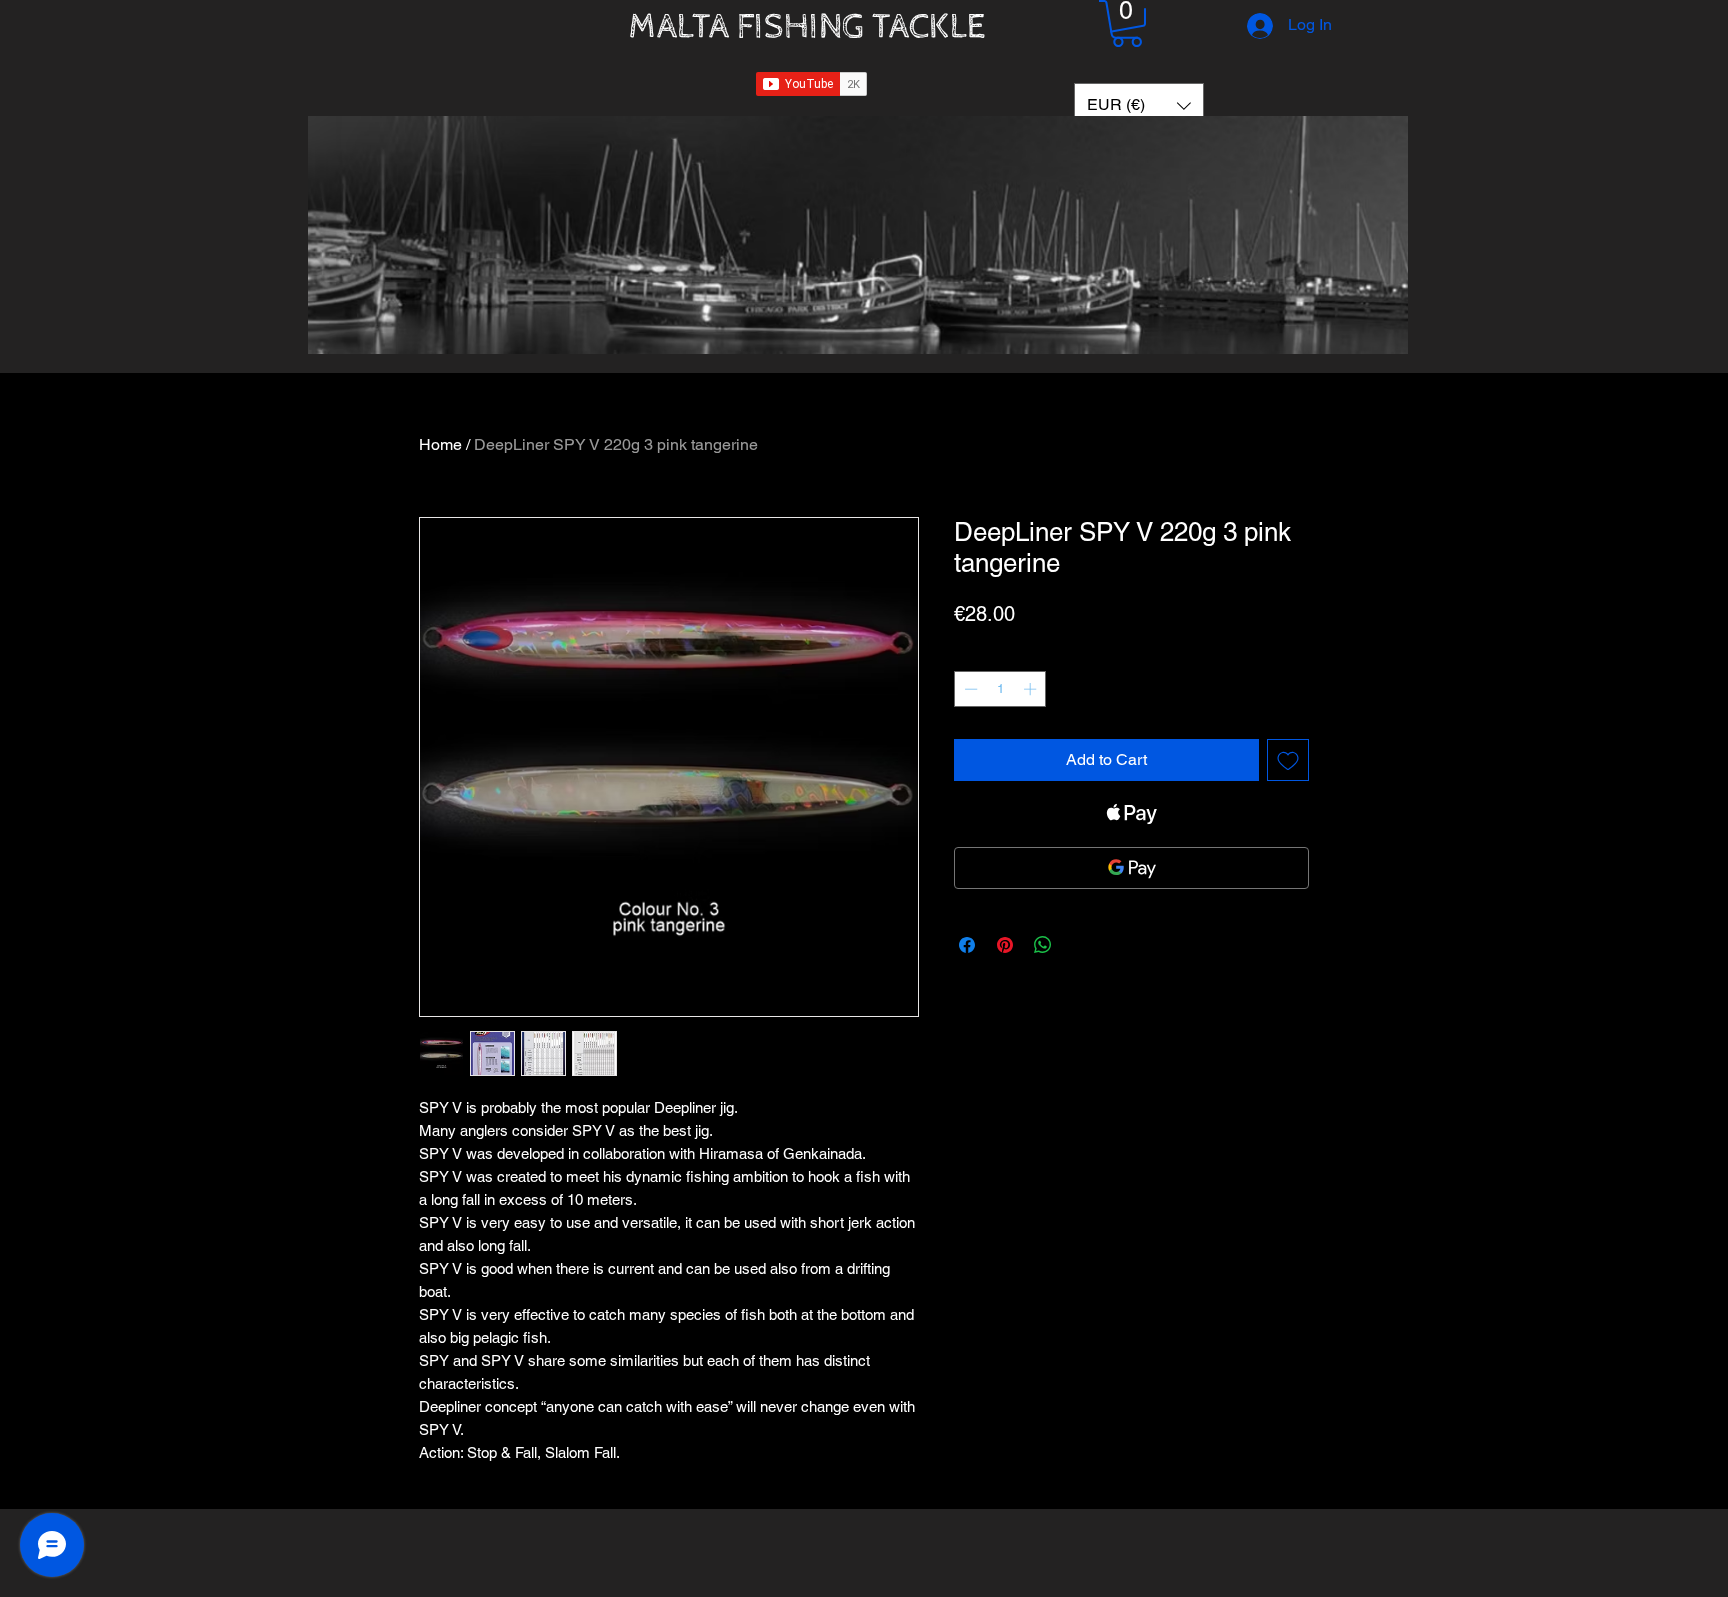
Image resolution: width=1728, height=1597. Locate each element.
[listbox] (1139, 105)
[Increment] (1032, 689)
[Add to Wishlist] (1288, 760)
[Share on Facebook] (967, 945)
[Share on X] (1081, 945)
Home (440, 444)
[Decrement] (969, 689)
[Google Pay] (1131, 868)
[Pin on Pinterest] (1005, 945)
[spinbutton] (1000, 689)
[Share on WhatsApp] (1043, 945)
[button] (1127, 23)
